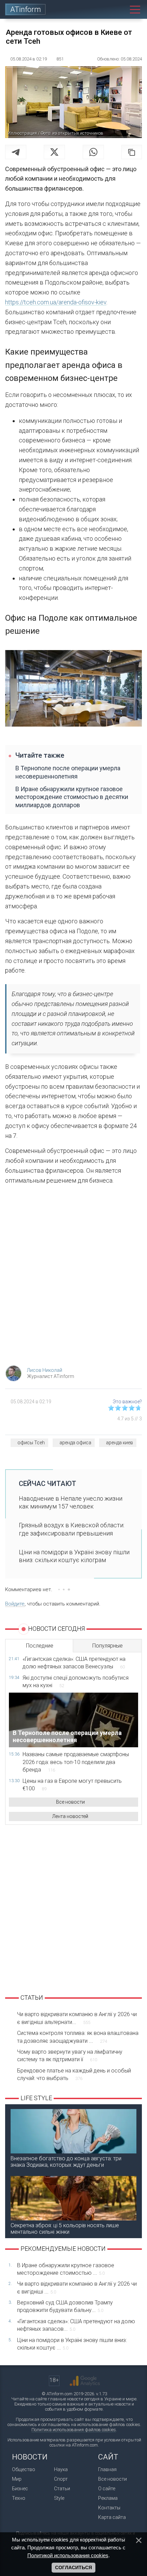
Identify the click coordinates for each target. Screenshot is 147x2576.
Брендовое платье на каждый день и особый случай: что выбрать (74, 2074)
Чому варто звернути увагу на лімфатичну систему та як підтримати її (70, 2056)
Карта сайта (112, 2517)
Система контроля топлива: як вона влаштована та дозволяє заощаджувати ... (78, 2037)
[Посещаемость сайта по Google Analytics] (85, 2381)
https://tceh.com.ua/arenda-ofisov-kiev (56, 302)
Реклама (108, 2498)
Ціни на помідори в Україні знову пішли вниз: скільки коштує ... (72, 2344)
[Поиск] (119, 9)
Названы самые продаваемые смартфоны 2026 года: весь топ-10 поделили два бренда (76, 1762)
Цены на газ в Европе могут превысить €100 (72, 1785)
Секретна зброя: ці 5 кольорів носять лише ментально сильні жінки (65, 2229)
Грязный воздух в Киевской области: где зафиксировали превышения (72, 1529)
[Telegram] (16, 152)
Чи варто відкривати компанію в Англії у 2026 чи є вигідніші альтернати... (77, 2018)
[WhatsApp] (93, 152)
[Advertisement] (73, 1277)
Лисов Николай (45, 1370)
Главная (107, 2469)
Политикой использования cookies (68, 2555)
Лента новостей (70, 1816)
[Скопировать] (132, 152)
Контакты (109, 2508)
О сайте (107, 2489)
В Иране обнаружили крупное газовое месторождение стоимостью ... (66, 2269)
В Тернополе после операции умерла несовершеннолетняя (68, 772)
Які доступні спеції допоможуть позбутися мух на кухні (76, 1682)
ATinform (26, 9)
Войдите (15, 1604)
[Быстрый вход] (104, 9)
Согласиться (73, 2567)
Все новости (70, 1802)
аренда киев (119, 1443)
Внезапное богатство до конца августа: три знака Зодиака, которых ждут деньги (66, 2162)
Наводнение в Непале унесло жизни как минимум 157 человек (71, 1502)
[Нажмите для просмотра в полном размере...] (73, 690)
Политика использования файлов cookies (74, 2430)
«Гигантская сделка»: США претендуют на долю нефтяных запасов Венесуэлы (74, 1663)
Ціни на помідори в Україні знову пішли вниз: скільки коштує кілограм (74, 1556)
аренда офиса (75, 1443)
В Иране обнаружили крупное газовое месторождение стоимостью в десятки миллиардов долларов (72, 797)
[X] (54, 152)
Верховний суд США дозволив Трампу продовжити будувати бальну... (65, 2306)
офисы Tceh (31, 1443)
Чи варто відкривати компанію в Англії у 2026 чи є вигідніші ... (77, 2288)
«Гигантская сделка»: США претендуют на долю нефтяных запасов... (76, 2325)
